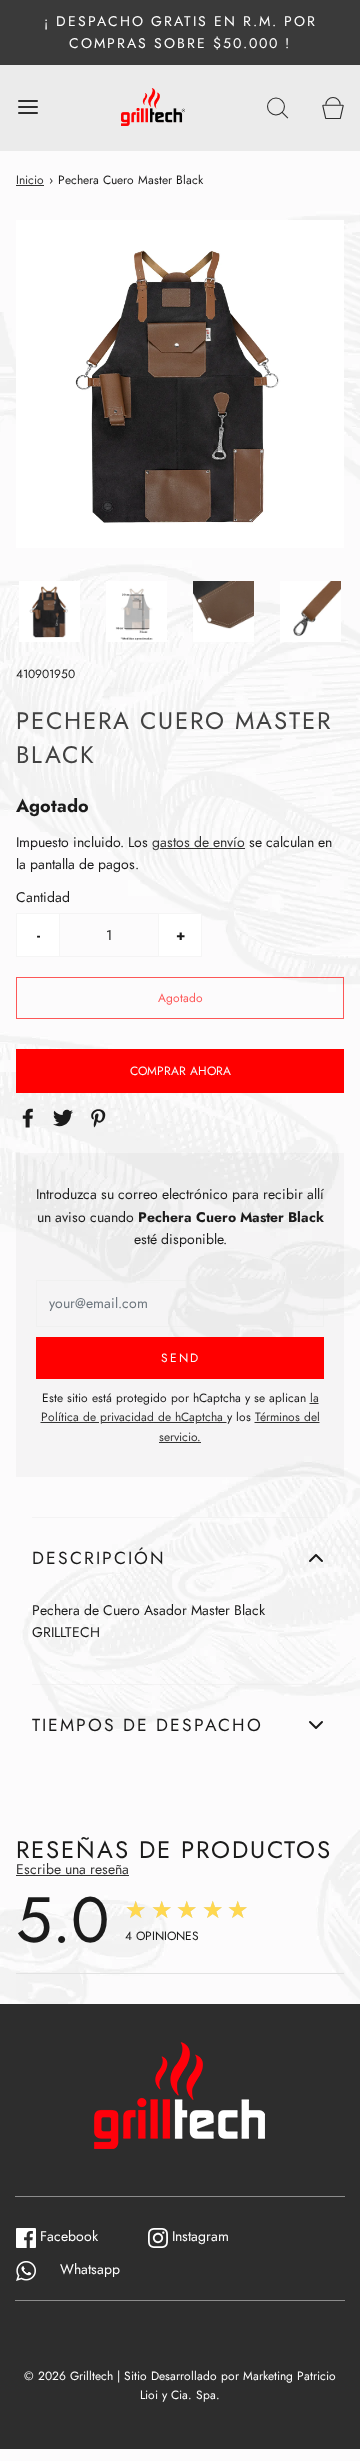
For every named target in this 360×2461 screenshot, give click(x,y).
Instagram (208, 2236)
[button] (49, 611)
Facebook (77, 2236)
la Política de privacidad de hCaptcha (180, 1407)
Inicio (30, 180)
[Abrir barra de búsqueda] (277, 107)
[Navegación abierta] (27, 107)
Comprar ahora (180, 1071)
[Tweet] (66, 1118)
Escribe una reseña (72, 1869)
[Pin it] (101, 1118)
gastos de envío (198, 842)
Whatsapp (78, 2269)
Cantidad (43, 897)
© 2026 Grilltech (68, 2376)
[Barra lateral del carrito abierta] (332, 107)
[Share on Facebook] (31, 1118)
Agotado (180, 998)
